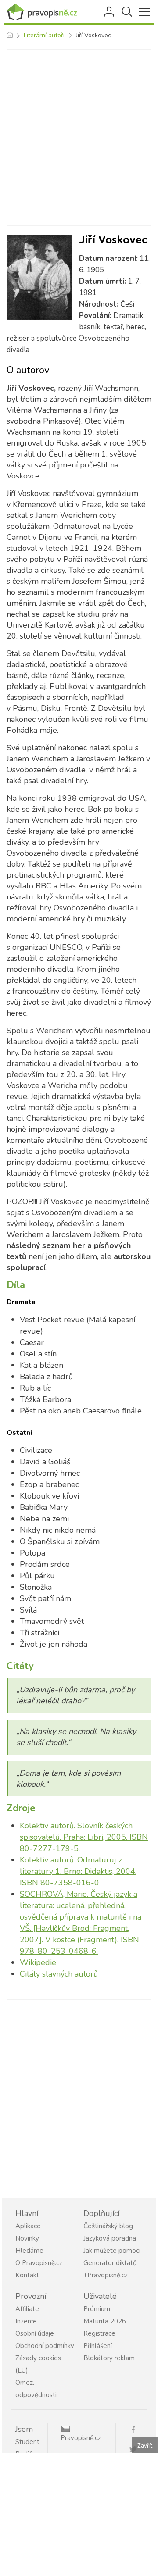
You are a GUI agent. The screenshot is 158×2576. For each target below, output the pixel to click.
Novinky (27, 2238)
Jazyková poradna (110, 2238)
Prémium (97, 2309)
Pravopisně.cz (81, 2438)
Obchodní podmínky (45, 2346)
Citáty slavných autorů (59, 1974)
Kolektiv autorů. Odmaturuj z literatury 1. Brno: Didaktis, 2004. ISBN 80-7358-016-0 (78, 1871)
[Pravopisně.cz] (44, 12)
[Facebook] (136, 2429)
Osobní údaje (35, 2333)
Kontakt (27, 2275)
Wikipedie (38, 1962)
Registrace (99, 2333)
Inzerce (26, 2321)
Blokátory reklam (109, 2358)
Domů (9, 36)
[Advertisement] (79, 137)
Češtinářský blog (108, 2226)
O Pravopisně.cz (39, 2263)
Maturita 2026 (105, 2321)
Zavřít (145, 2446)
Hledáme (29, 2251)
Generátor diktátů (110, 2263)
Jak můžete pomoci (112, 2251)
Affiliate (27, 2309)
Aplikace (28, 2226)
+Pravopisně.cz (106, 2275)
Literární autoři (44, 35)
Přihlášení (110, 12)
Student (27, 2442)
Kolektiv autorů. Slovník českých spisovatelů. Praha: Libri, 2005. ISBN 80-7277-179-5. (84, 1837)
